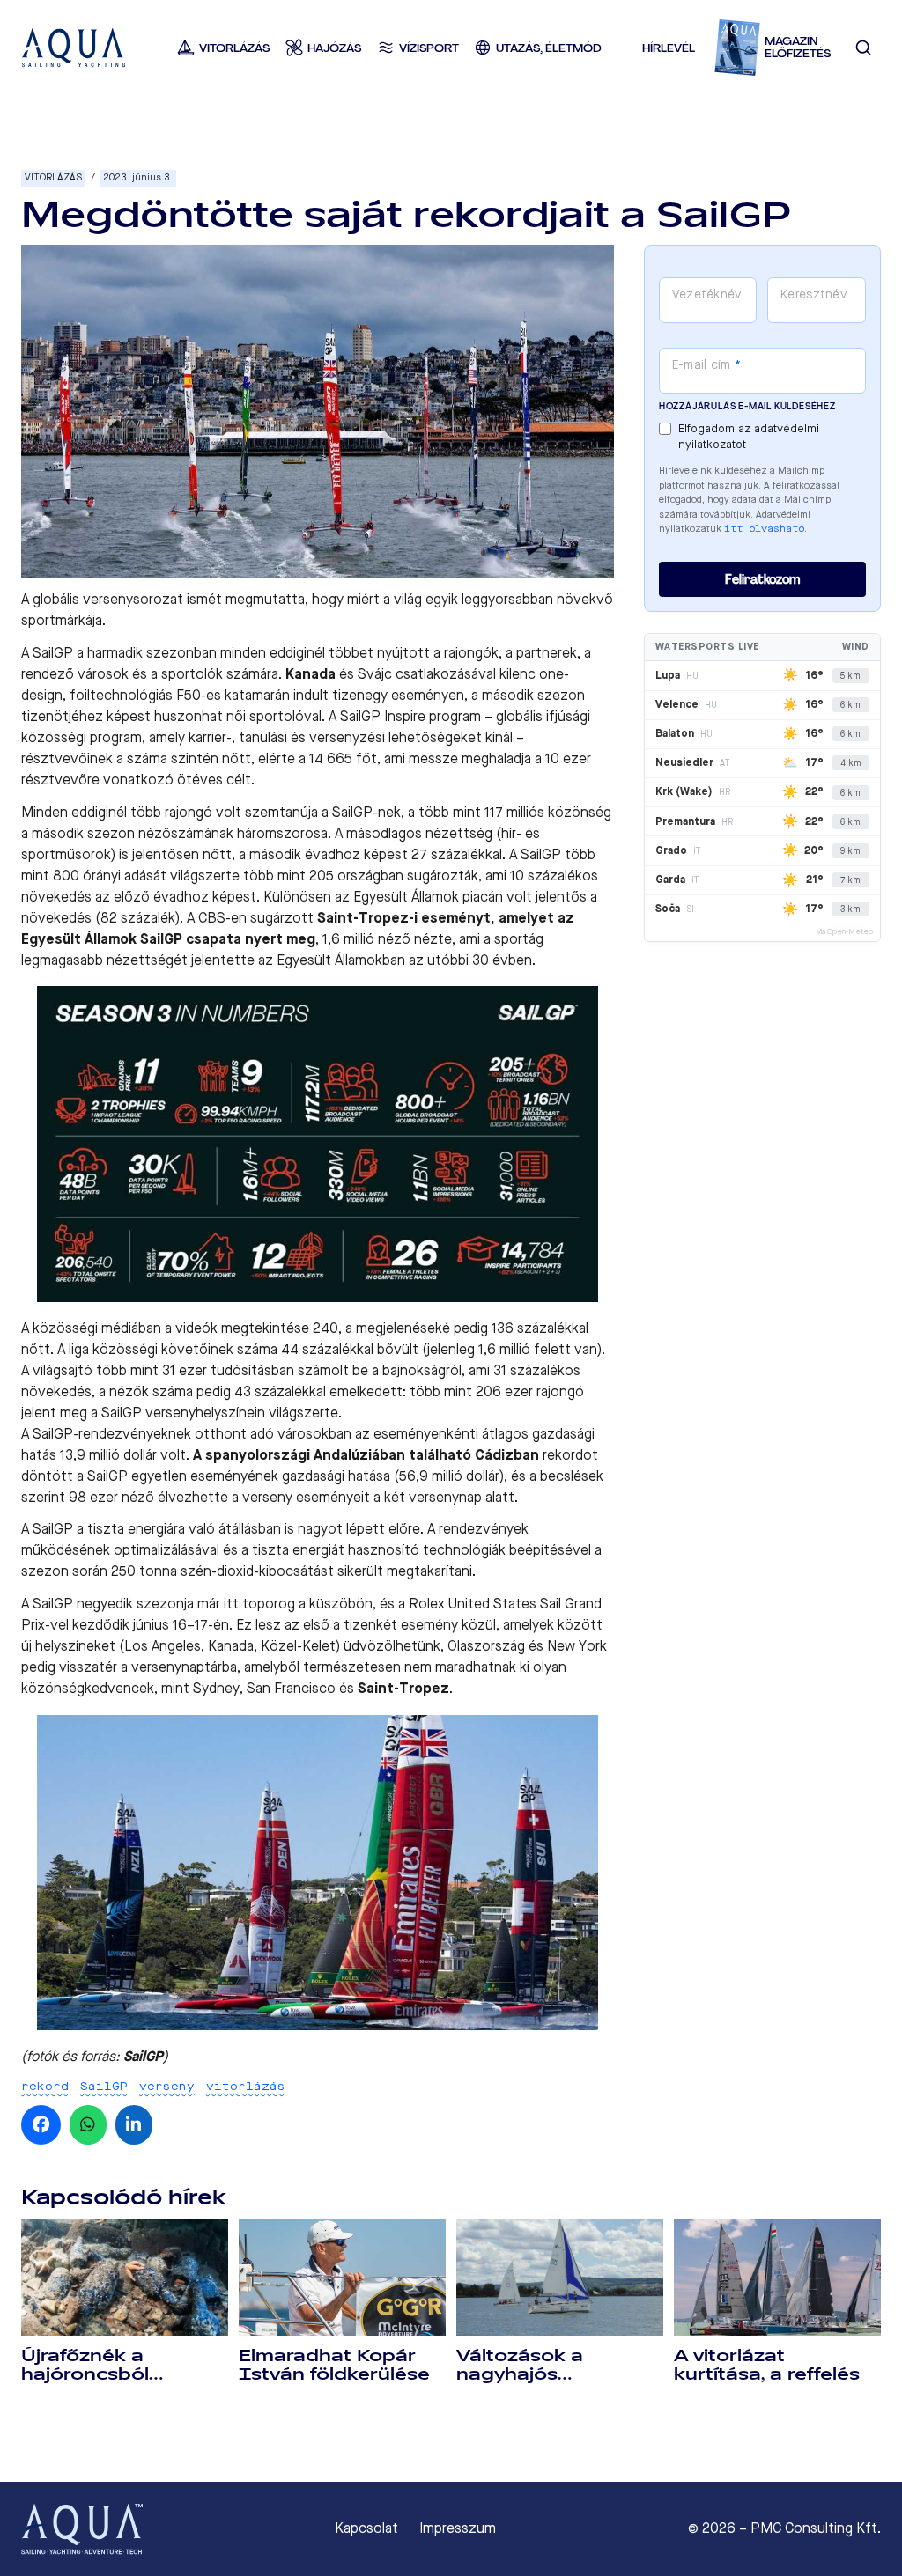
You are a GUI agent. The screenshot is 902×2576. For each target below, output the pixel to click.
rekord (45, 2086)
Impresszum (458, 2528)
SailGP (104, 2086)
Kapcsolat (366, 2528)
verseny (167, 2086)
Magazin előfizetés (798, 48)
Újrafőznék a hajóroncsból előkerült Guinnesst (116, 2374)
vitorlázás (246, 2086)
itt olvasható (764, 529)
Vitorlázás (53, 177)
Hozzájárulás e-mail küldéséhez (747, 406)
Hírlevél (669, 48)
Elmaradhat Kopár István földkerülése (334, 2365)
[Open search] (864, 48)
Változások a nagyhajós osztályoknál (520, 2374)
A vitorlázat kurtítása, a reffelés (767, 2365)
